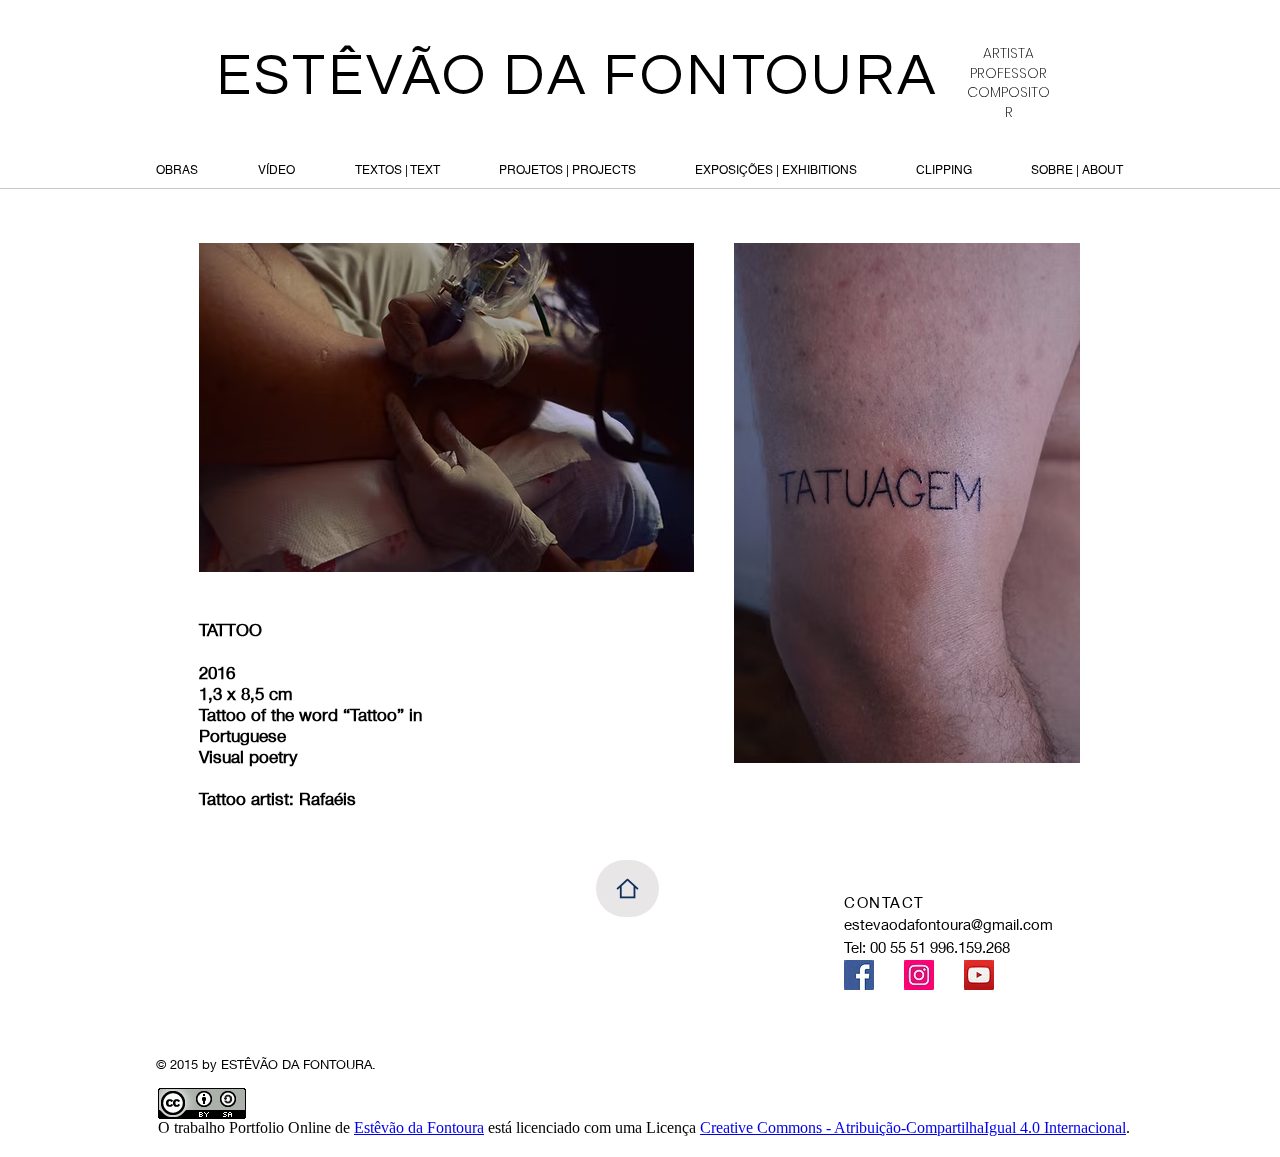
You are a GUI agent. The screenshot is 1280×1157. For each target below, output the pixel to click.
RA (896, 76)
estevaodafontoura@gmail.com (948, 924)
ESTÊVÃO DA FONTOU (535, 76)
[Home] (627, 888)
